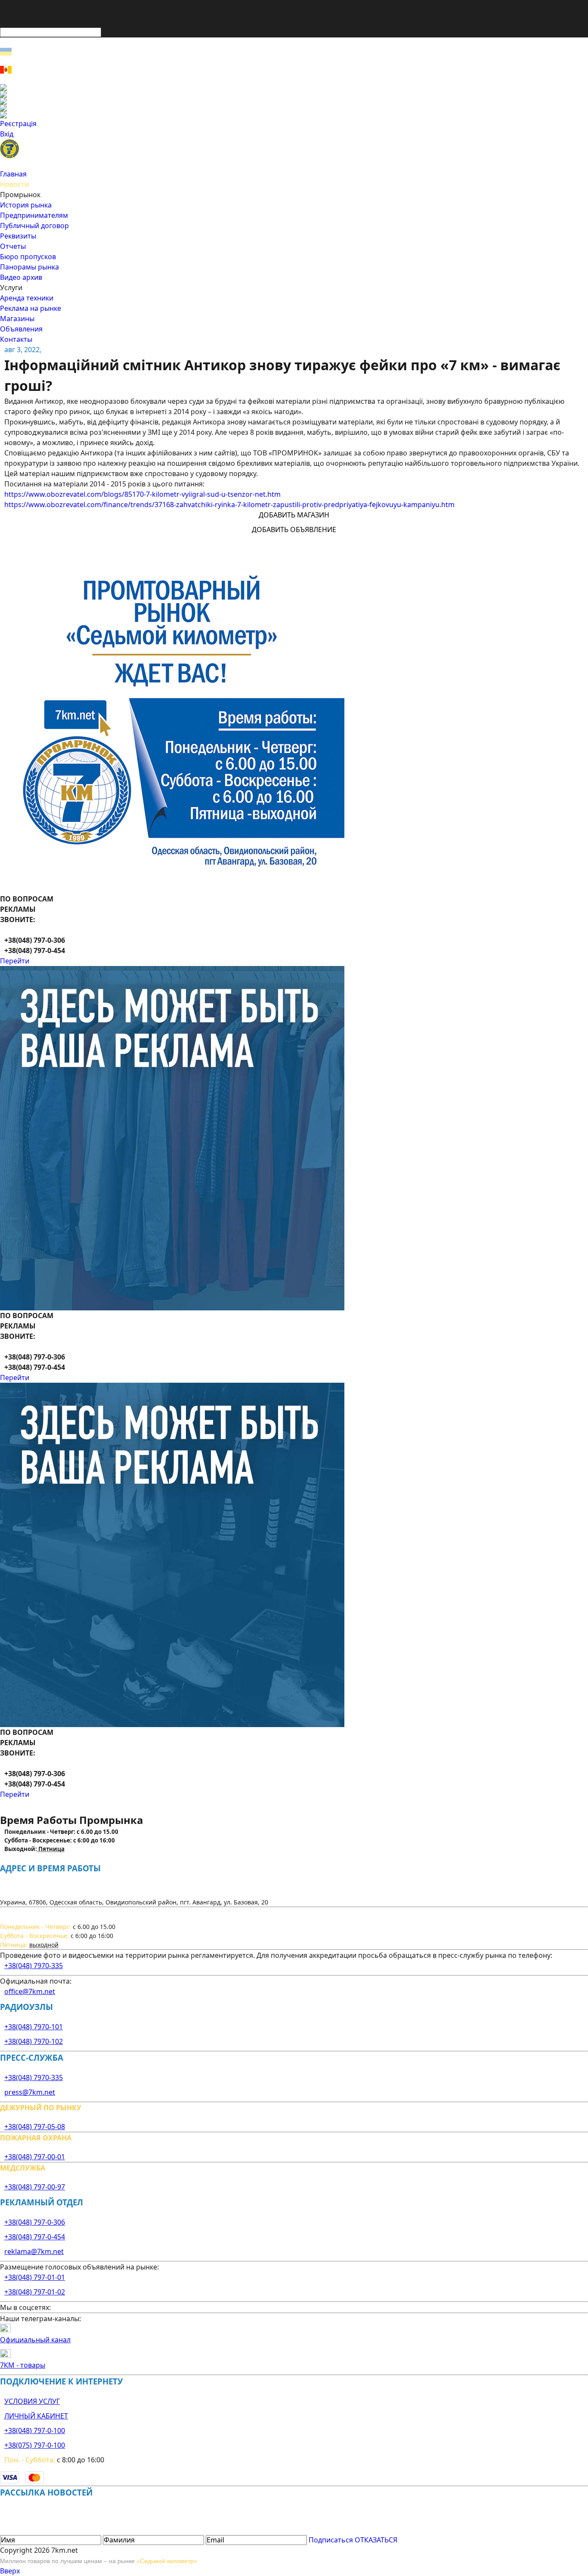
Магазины (17, 319)
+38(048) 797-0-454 (35, 2237)
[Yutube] (294, 108)
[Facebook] (294, 87)
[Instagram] (294, 94)
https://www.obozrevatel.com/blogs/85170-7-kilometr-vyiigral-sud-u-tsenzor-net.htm (142, 494)
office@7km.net (30, 1991)
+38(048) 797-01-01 (35, 2277)
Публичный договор (34, 226)
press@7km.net (30, 2092)
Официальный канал (35, 2340)
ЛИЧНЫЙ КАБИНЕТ (36, 2416)
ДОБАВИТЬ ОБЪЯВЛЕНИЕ (294, 529)
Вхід (7, 134)
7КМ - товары (23, 2365)
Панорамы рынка (29, 267)
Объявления (21, 329)
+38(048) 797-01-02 (35, 2292)
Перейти (15, 961)
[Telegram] (294, 115)
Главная (13, 174)
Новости (14, 184)
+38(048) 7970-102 (34, 2041)
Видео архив (21, 277)
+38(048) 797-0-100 (35, 2430)
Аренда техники (27, 298)
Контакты (16, 339)
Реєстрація (18, 124)
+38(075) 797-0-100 (35, 2445)
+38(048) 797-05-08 (35, 2127)
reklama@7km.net (34, 2251)
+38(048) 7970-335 (34, 1966)
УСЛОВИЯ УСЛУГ (32, 2401)
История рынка (26, 205)
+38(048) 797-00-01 (35, 2157)
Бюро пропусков (28, 257)
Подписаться (331, 2540)
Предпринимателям (34, 215)
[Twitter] (294, 101)
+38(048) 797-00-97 (35, 2187)
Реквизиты (18, 236)
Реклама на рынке (31, 308)
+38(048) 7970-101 (34, 2027)
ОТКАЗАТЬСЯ (376, 2540)
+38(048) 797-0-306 (35, 2222)
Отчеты (13, 246)
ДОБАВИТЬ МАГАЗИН (294, 515)
